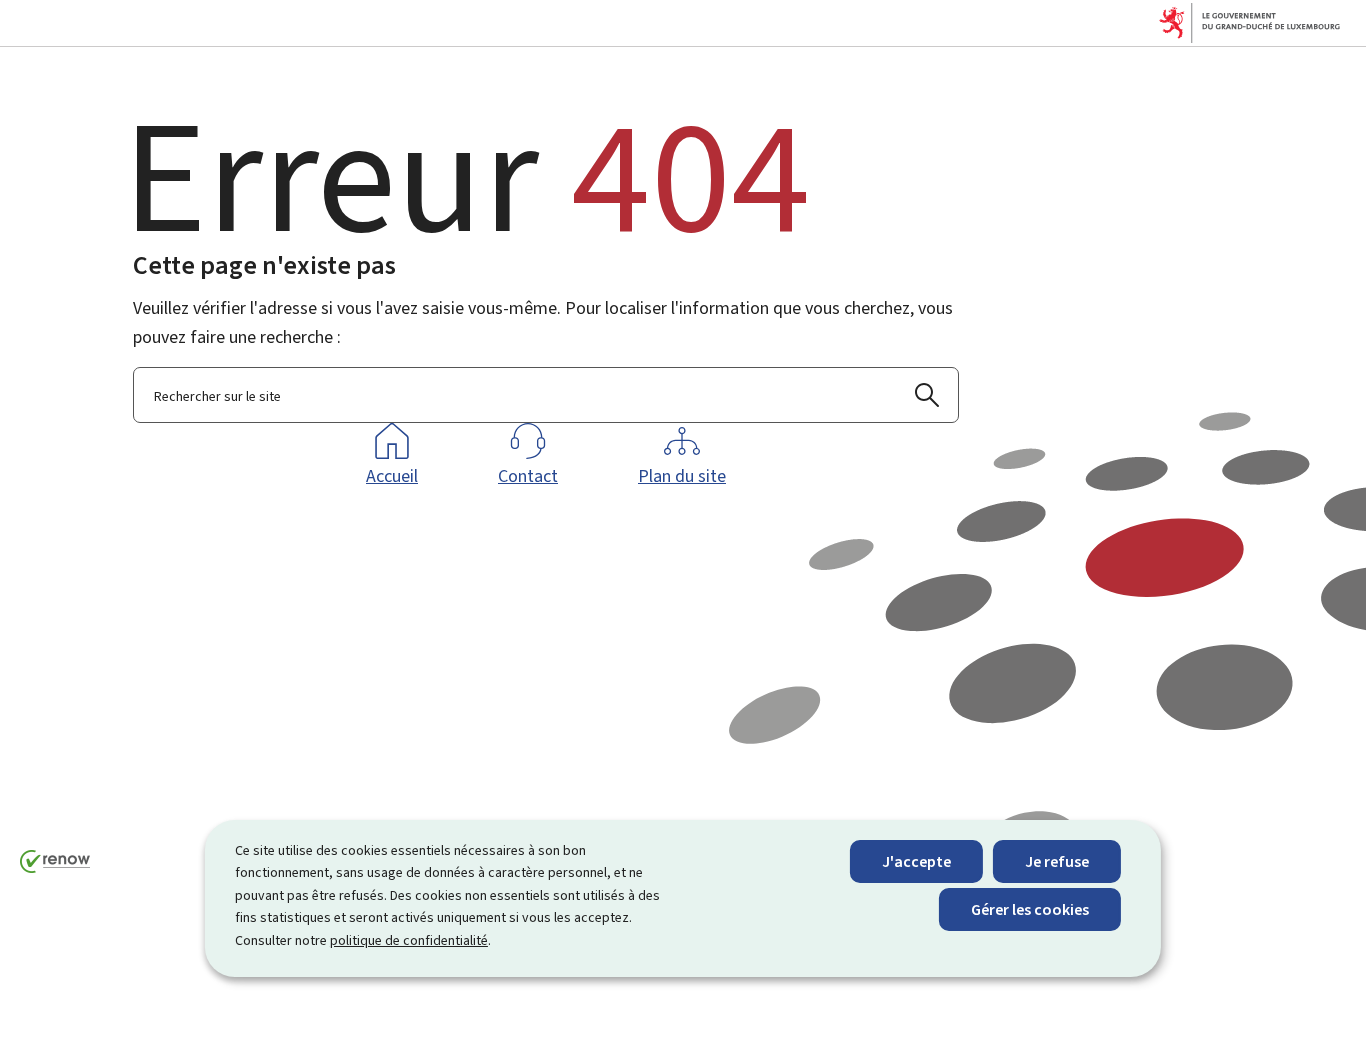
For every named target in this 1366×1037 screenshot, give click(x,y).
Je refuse (1057, 861)
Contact (528, 476)
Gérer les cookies (1030, 909)
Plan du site (682, 476)
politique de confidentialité (409, 940)
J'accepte (916, 861)
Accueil (392, 476)
